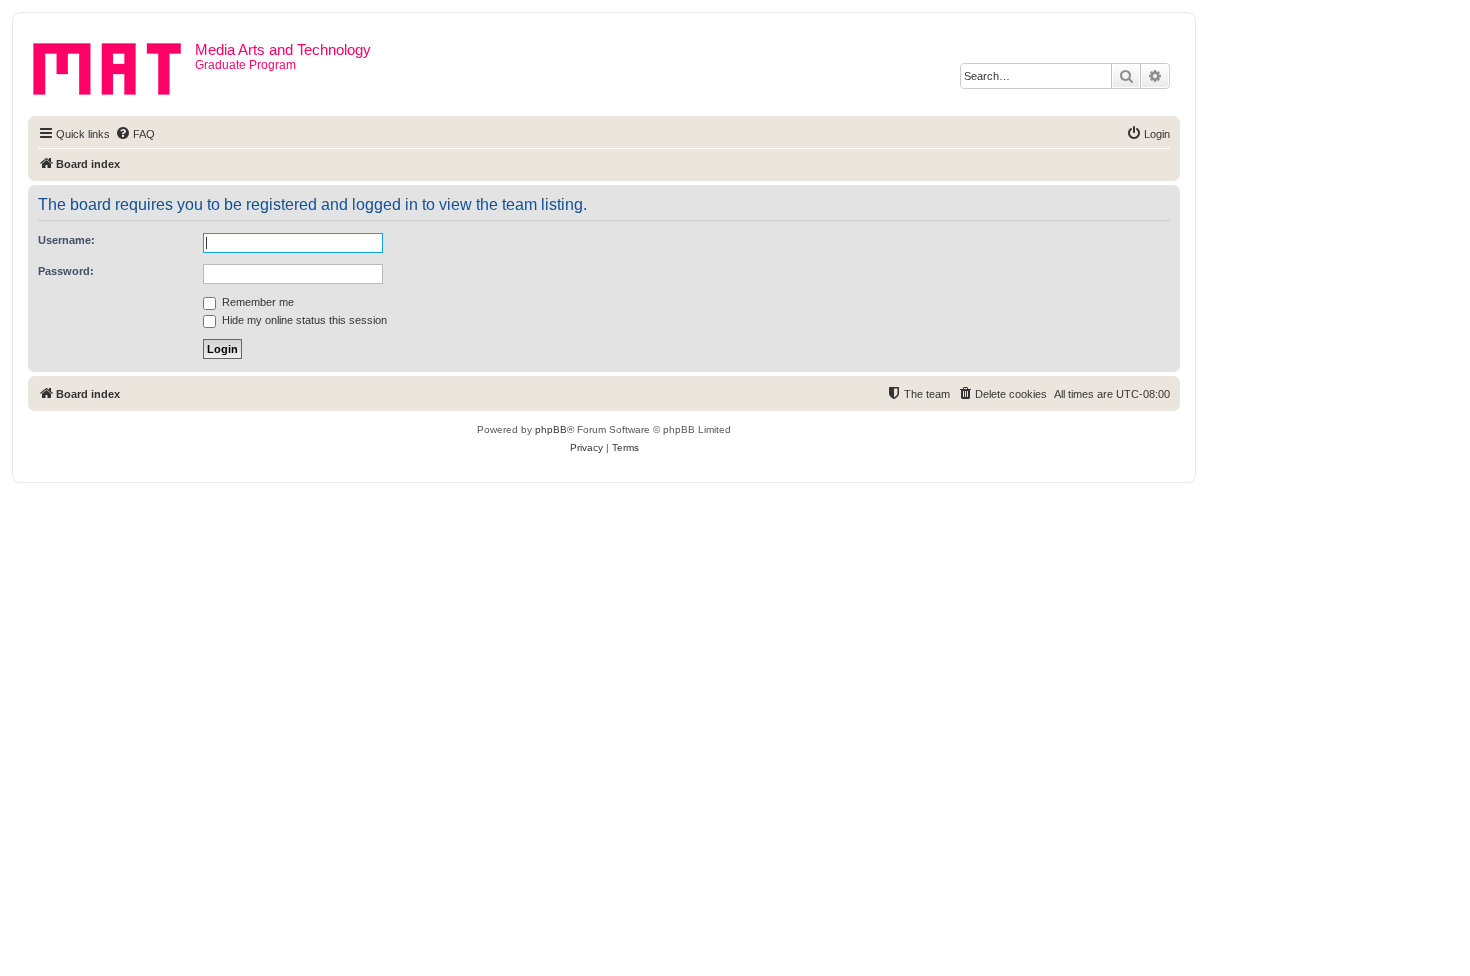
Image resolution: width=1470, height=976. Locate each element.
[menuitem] (135, 134)
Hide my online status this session (303, 320)
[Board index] (114, 65)
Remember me (256, 302)
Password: (66, 271)
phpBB (551, 429)
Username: (66, 240)
